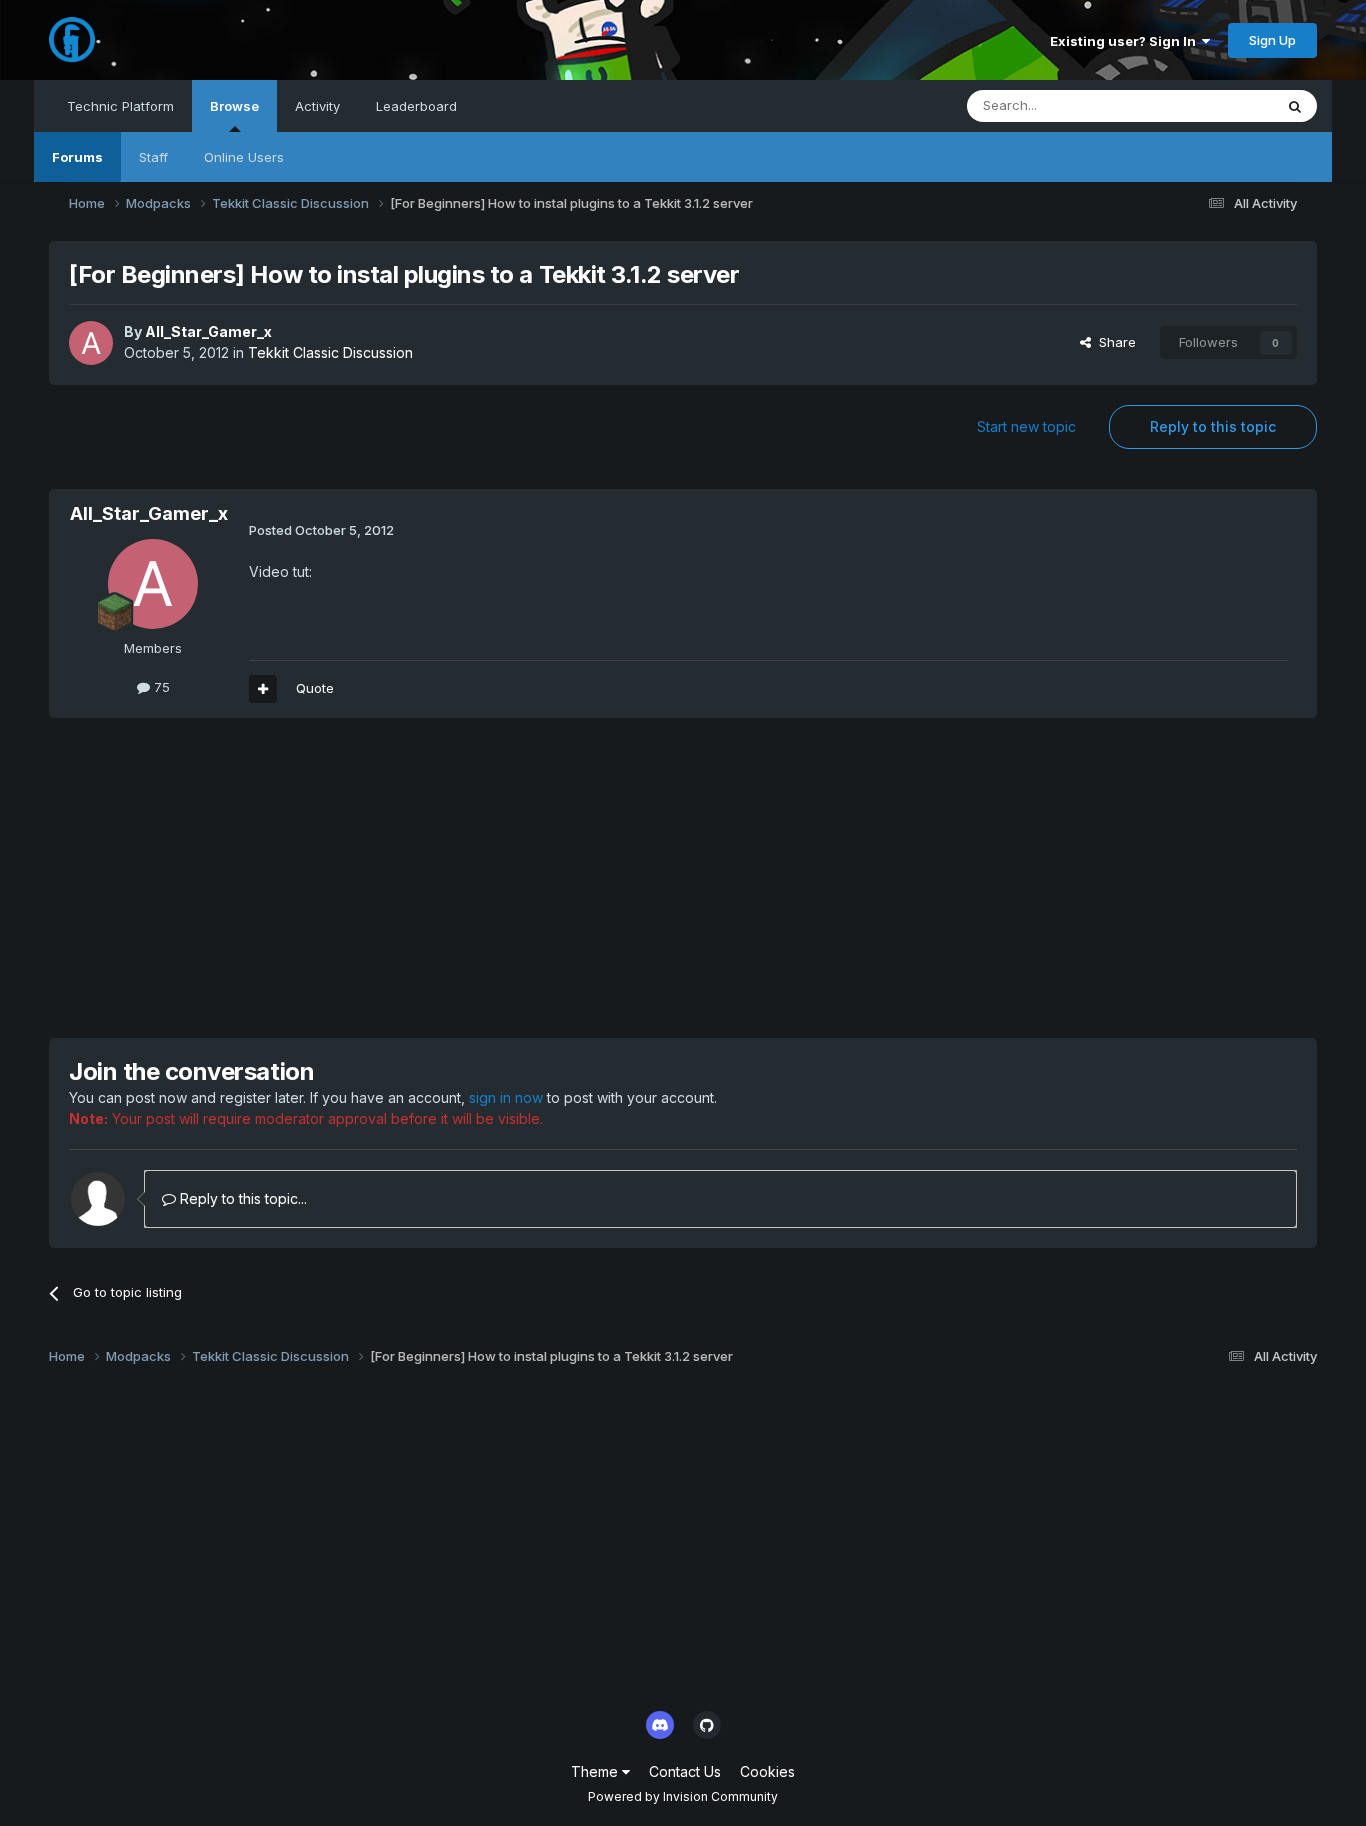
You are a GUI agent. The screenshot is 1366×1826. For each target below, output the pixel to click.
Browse (234, 106)
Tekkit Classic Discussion (330, 352)
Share (1113, 342)
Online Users (244, 157)
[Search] (1295, 106)
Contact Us (685, 1771)
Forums (77, 157)
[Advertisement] (413, 878)
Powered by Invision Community (683, 1796)
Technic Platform (120, 106)
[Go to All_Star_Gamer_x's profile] (91, 343)
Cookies (767, 1771)
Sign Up (1272, 40)
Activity (317, 106)
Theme (596, 1771)
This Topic (1214, 105)
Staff (153, 157)
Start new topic (1026, 426)
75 (160, 687)
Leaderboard (416, 106)
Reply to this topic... (241, 1198)
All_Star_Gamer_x (208, 331)
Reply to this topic (1213, 426)
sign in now (506, 1097)
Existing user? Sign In (1126, 41)
